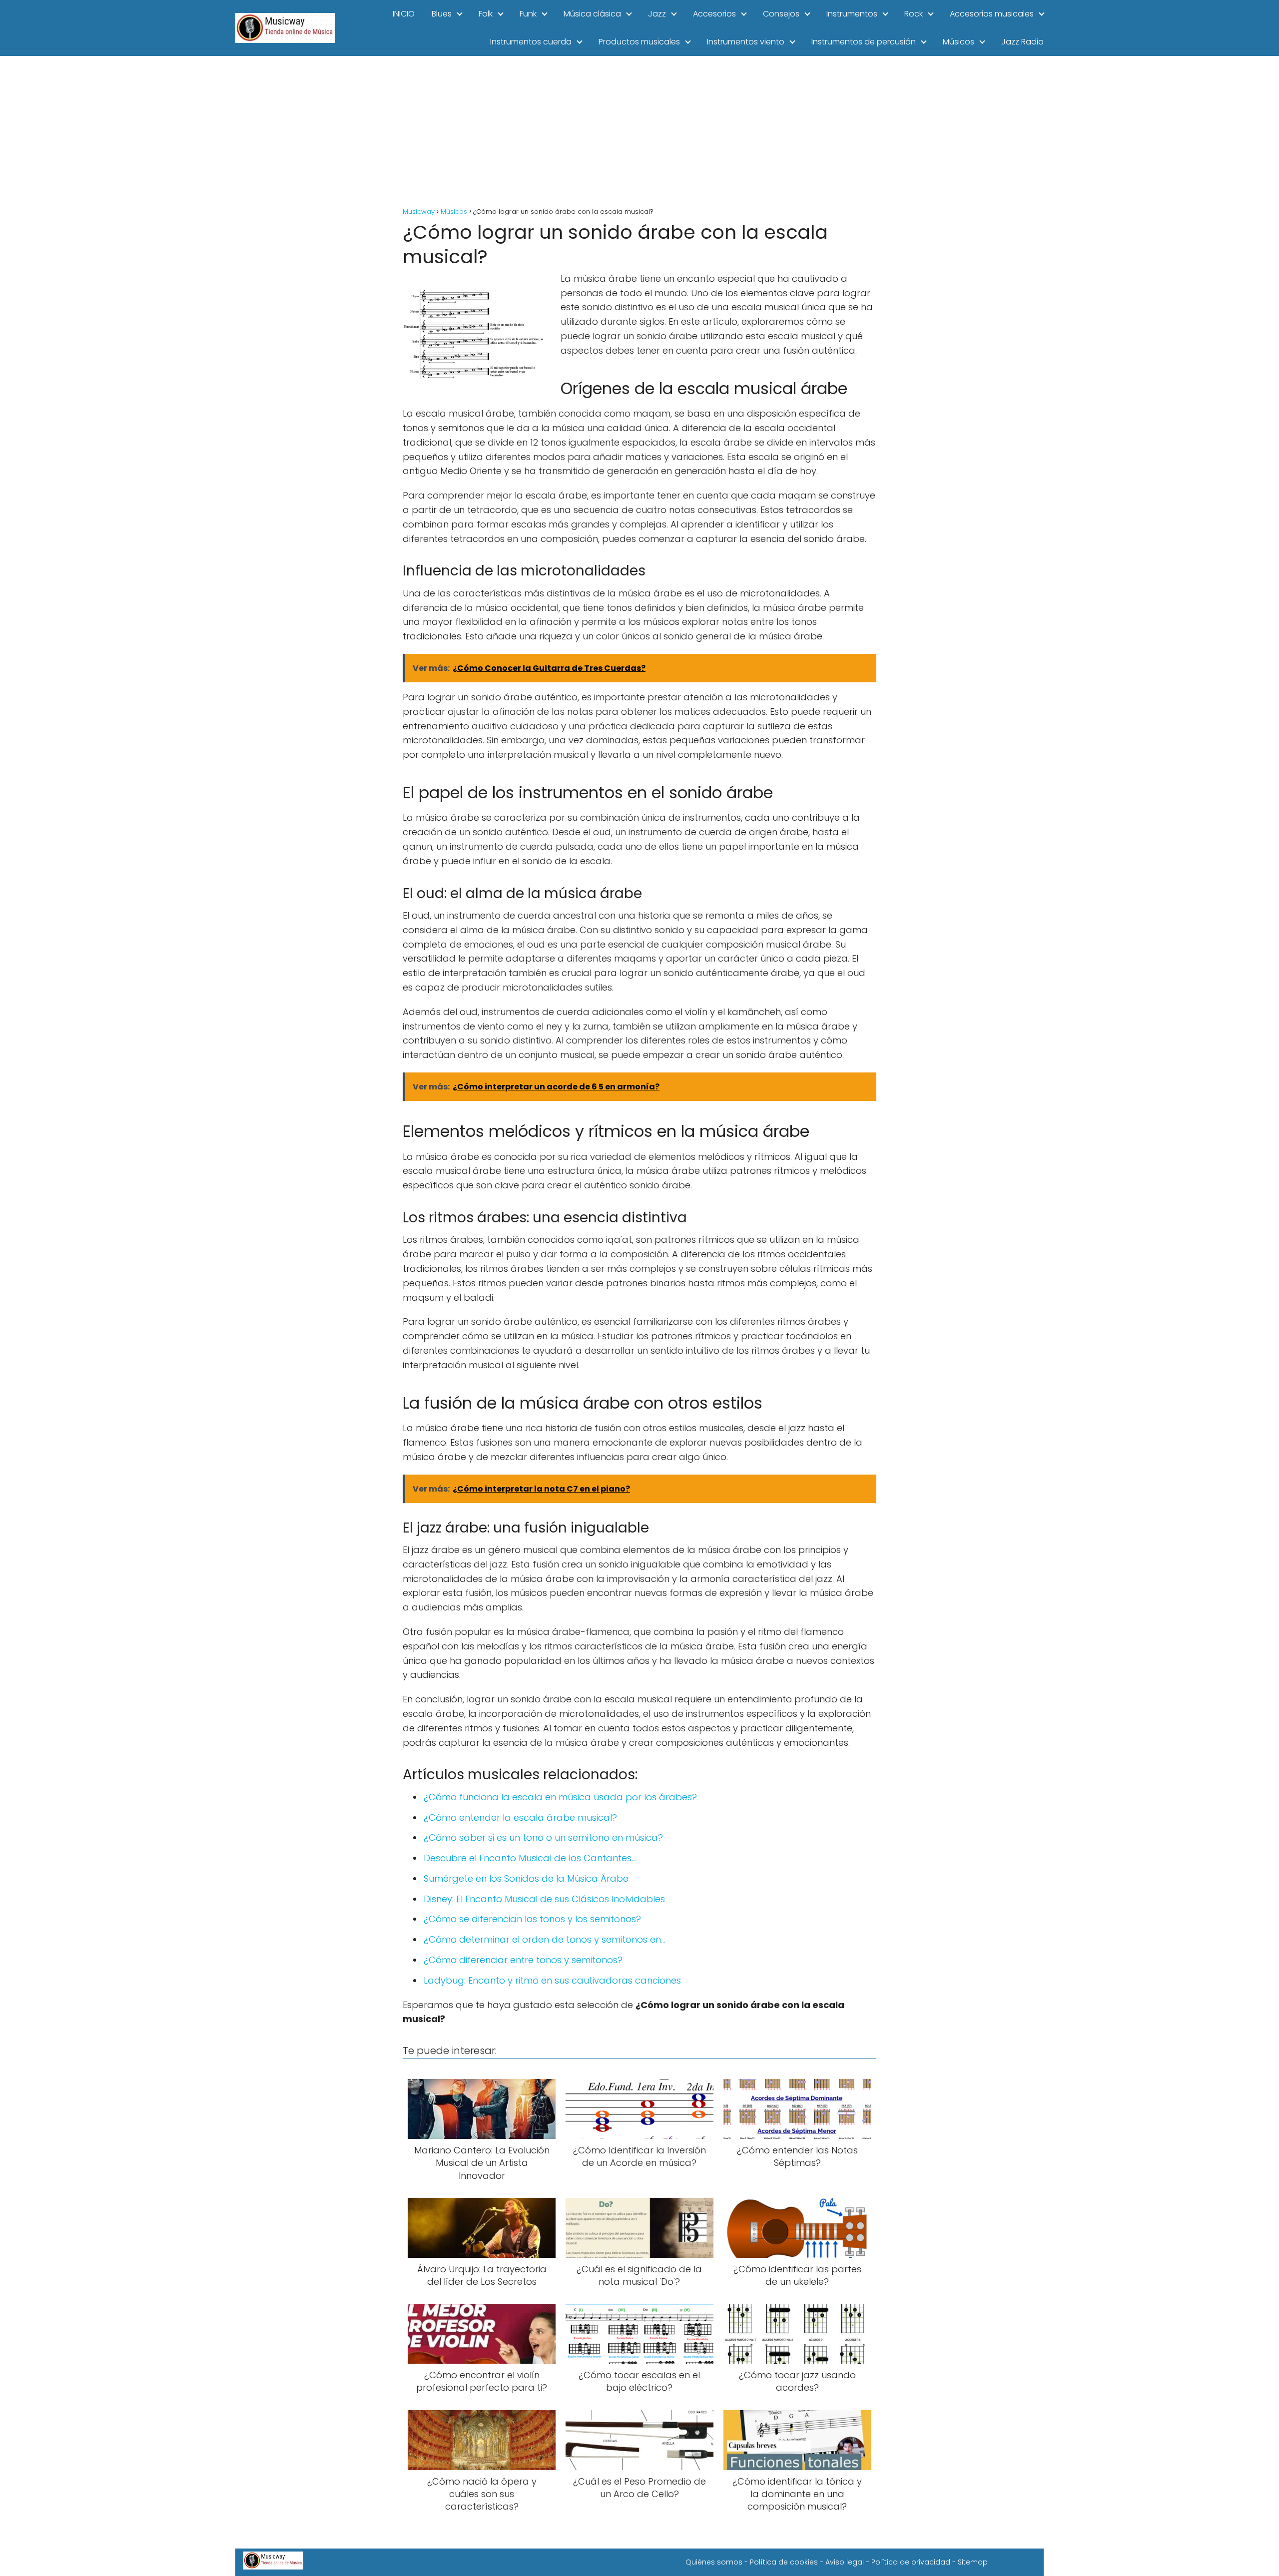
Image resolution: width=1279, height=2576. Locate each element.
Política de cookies (784, 2562)
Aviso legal (845, 2562)
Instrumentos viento (746, 42)
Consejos (781, 14)
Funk (528, 14)
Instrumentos (852, 14)
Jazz (657, 14)
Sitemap (973, 2562)
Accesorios (714, 14)
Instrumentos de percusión (864, 42)
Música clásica (592, 14)
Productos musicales (639, 42)
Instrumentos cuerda (531, 42)
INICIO (404, 14)
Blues (442, 14)
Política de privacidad (911, 2562)
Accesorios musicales (992, 14)
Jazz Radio (1022, 42)
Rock (914, 14)
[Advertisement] (639, 131)
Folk (486, 14)
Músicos (959, 42)
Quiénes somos (714, 2562)
